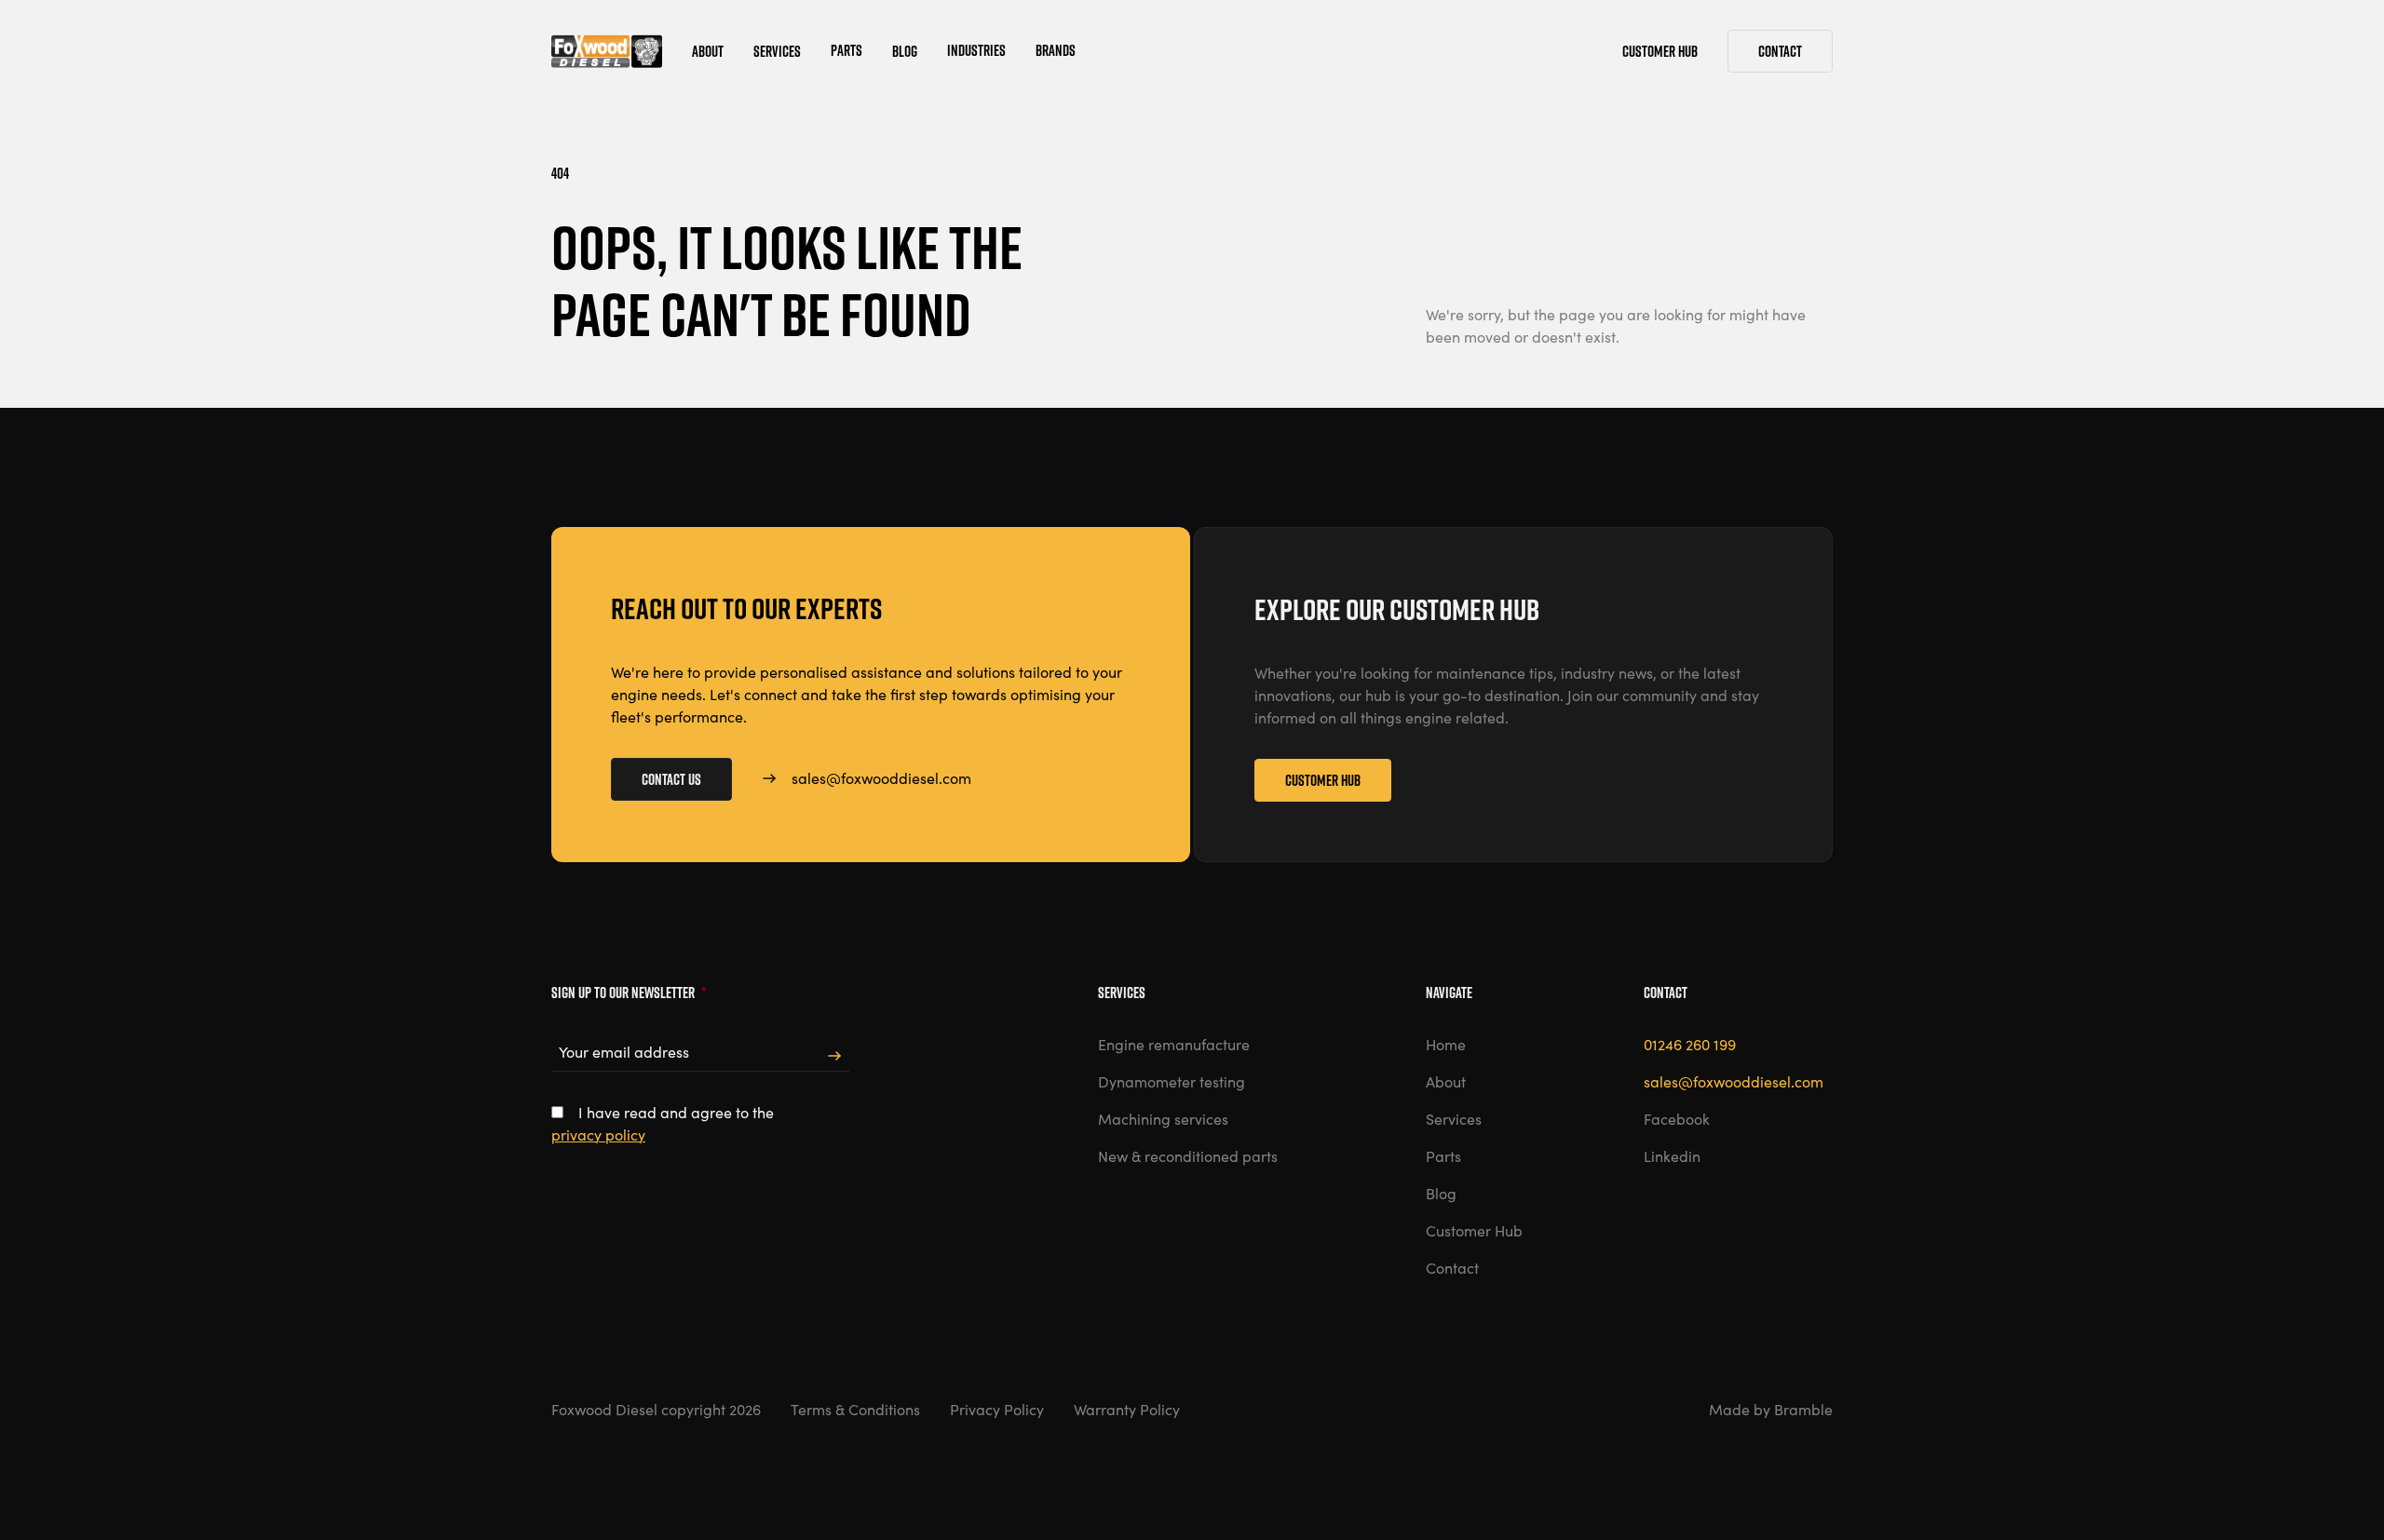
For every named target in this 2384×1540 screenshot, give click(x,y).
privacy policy (598, 1135)
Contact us (671, 779)
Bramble (1803, 1409)
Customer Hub (1323, 780)
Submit (834, 1056)
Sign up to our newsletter (629, 993)
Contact (1780, 51)
